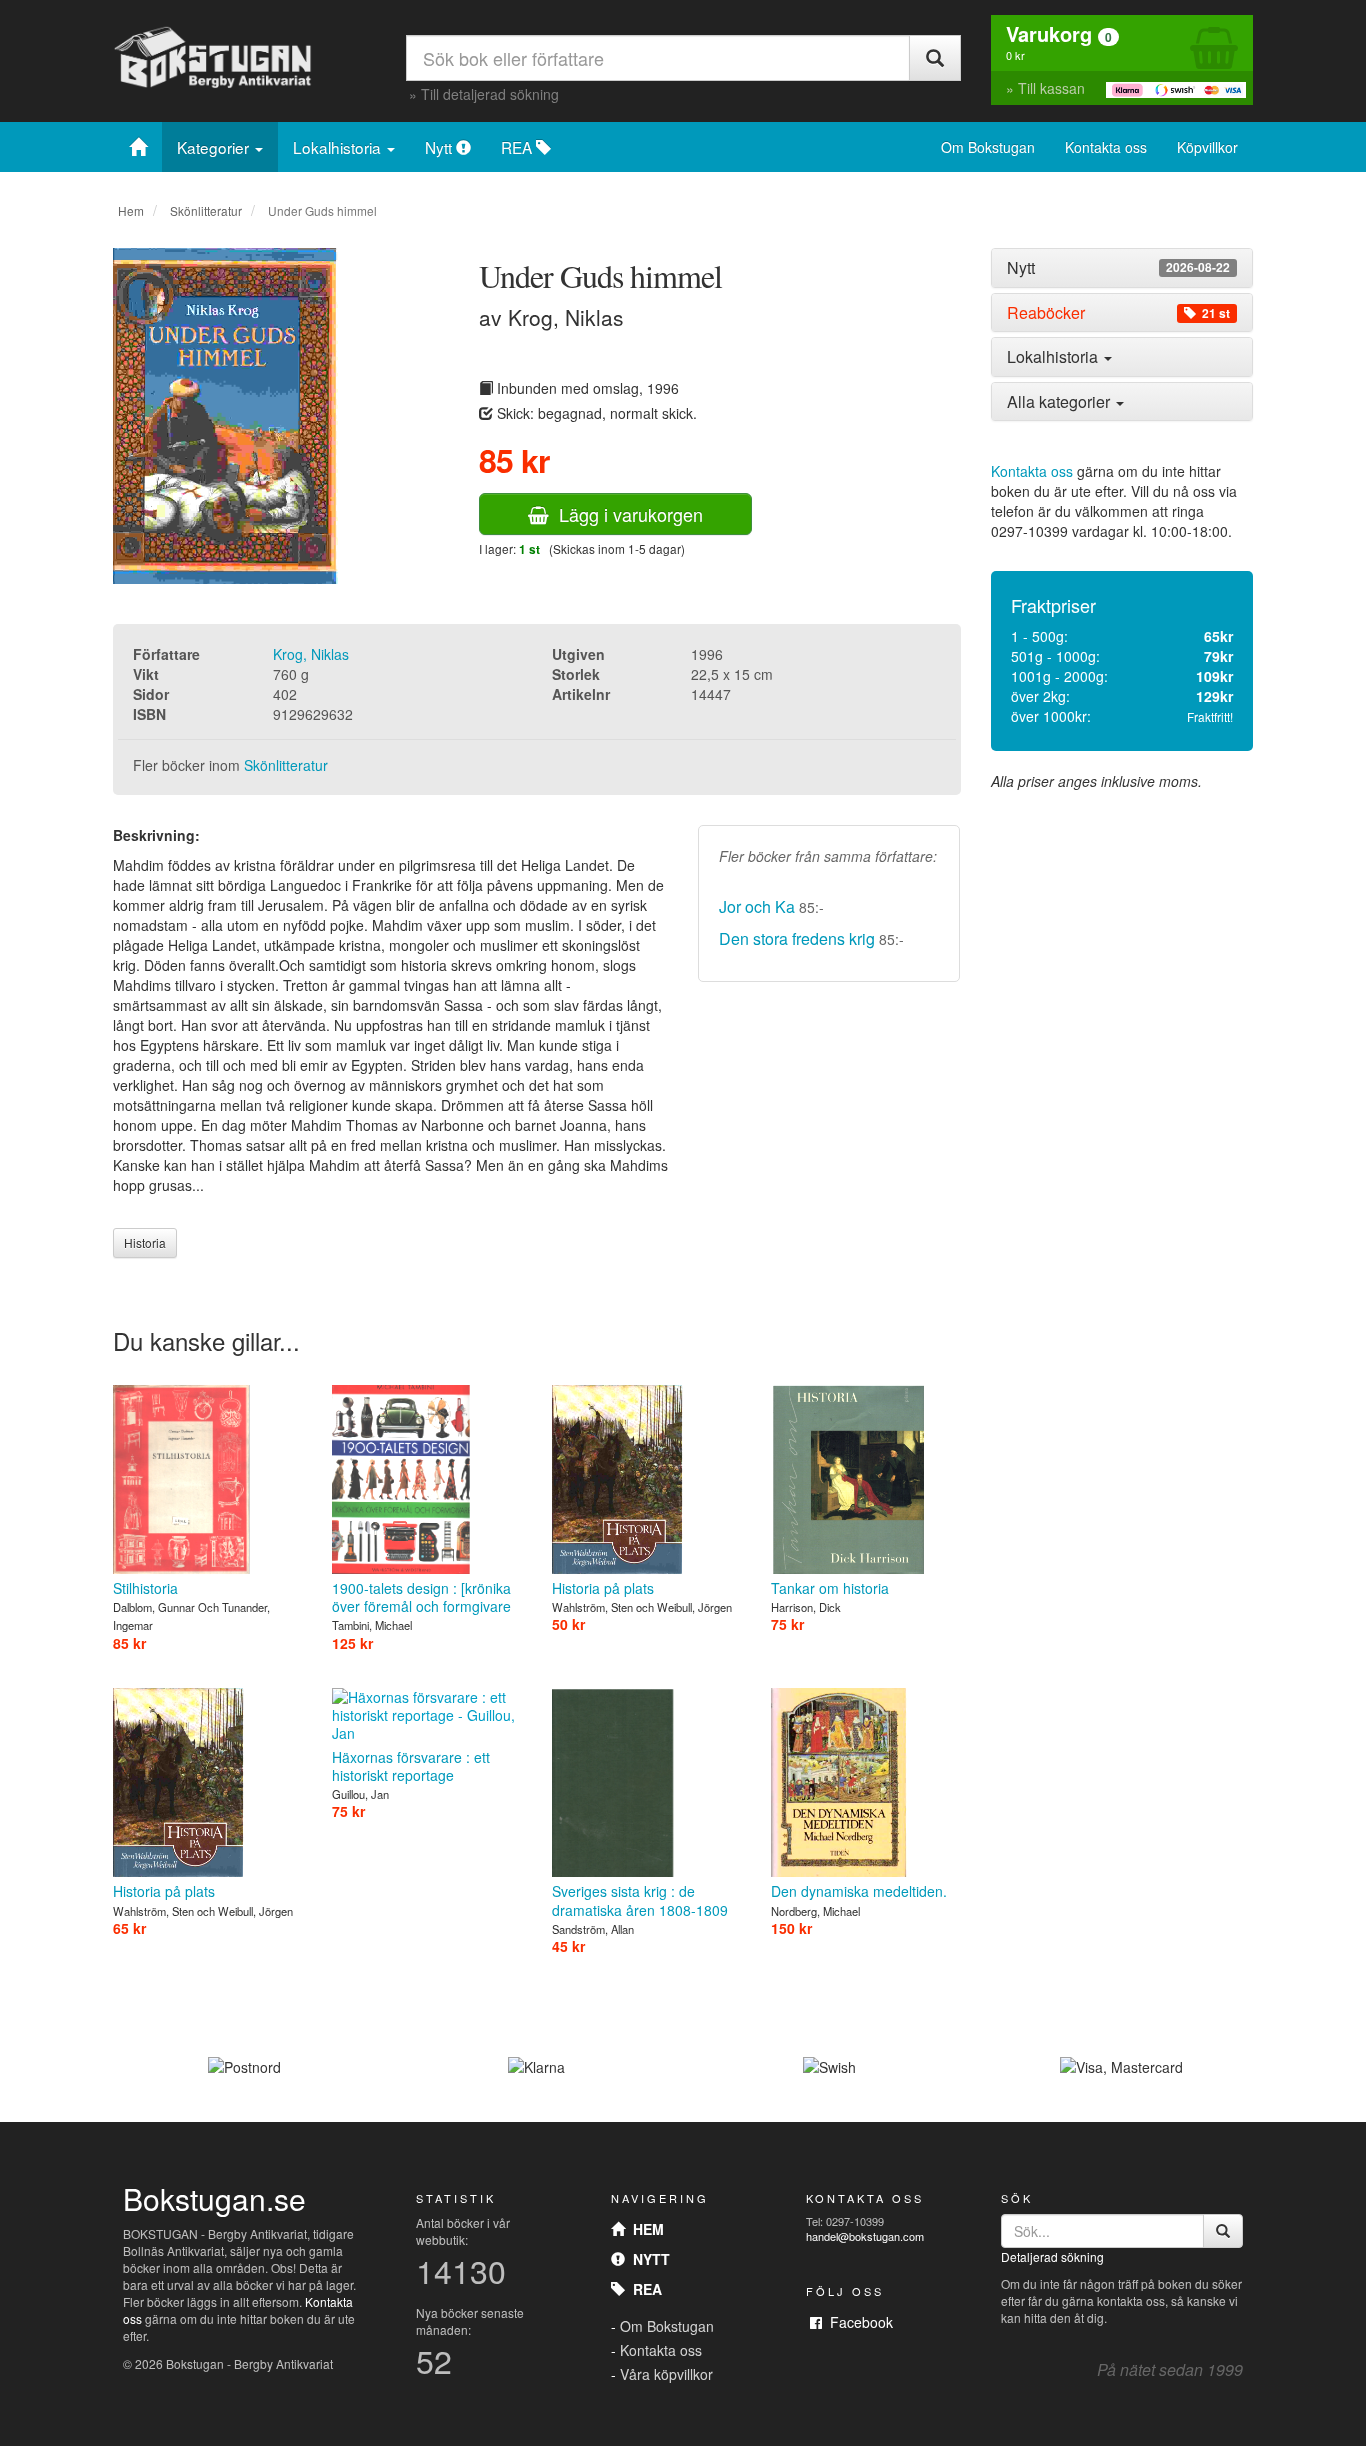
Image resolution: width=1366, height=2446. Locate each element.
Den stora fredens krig (797, 938)
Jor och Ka (757, 906)
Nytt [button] (1118, 268)
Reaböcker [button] (1118, 313)
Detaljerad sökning (1052, 2256)
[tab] (1122, 268)
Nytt (440, 147)
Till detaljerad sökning (490, 94)
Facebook (857, 2322)
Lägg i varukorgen (626, 514)
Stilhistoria (145, 1588)
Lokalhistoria (339, 147)
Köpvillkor (1207, 147)
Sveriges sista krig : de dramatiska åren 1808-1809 (640, 1900)
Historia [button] (145, 1242)
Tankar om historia (830, 1588)
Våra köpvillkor (666, 2374)
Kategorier (215, 147)
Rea (643, 2289)
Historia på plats (603, 1588)
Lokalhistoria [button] (1054, 356)
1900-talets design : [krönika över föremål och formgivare (421, 1597)
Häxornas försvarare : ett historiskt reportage (411, 1766)
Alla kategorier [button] (1060, 401)
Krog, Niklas (311, 654)
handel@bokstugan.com (865, 2236)
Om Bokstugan (988, 147)
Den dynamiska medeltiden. (859, 1891)
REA (518, 147)
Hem (131, 210)
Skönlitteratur (206, 210)
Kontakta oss (1106, 147)
